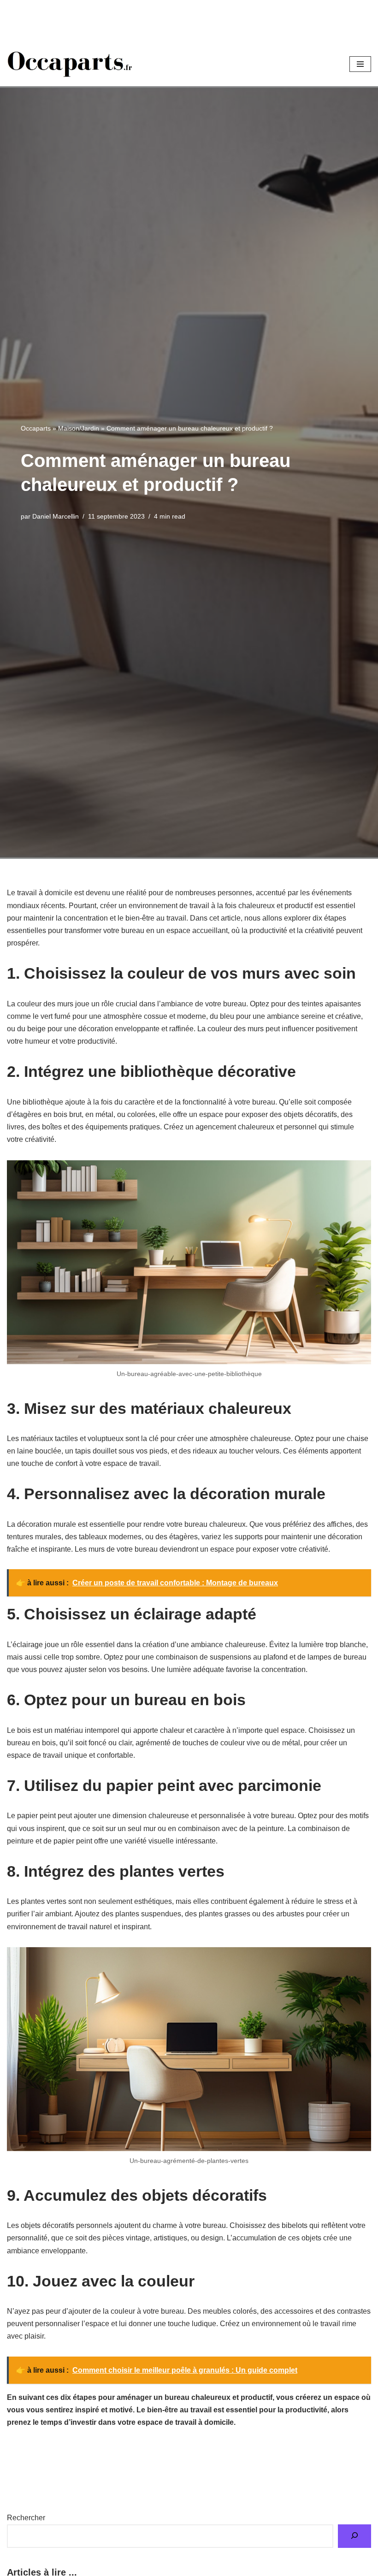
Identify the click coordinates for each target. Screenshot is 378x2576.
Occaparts (36, 428)
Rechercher (26, 2518)
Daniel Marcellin (56, 516)
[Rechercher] (354, 2536)
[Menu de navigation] (360, 64)
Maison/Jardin (79, 428)
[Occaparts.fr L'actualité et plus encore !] (70, 64)
